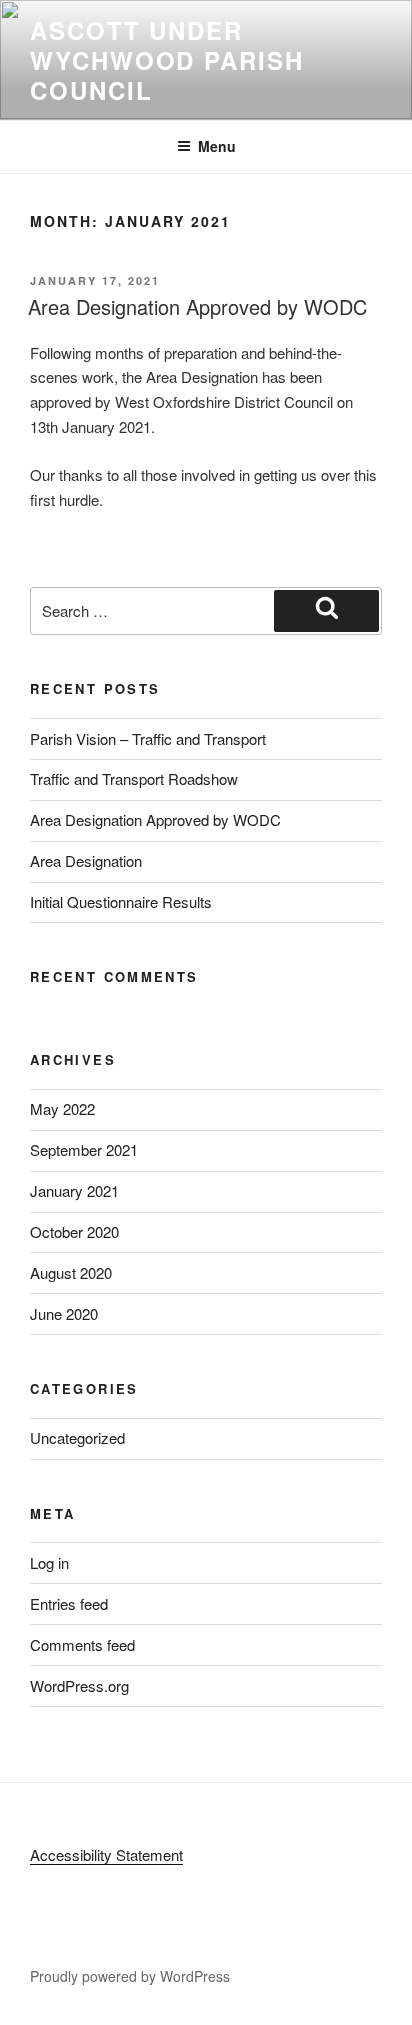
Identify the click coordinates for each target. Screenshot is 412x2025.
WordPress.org (79, 1685)
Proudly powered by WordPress (130, 1976)
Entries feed (69, 1603)
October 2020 (74, 1231)
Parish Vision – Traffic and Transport (148, 738)
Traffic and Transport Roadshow (134, 778)
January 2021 (74, 1190)
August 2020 (71, 1272)
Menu (217, 146)
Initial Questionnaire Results (121, 901)
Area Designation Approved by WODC (197, 306)
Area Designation (86, 860)
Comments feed (82, 1644)
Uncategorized (77, 1437)
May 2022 (62, 1108)
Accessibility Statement (106, 1854)
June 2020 (64, 1313)
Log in (49, 1562)
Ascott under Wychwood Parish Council (167, 60)
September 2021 (84, 1149)
